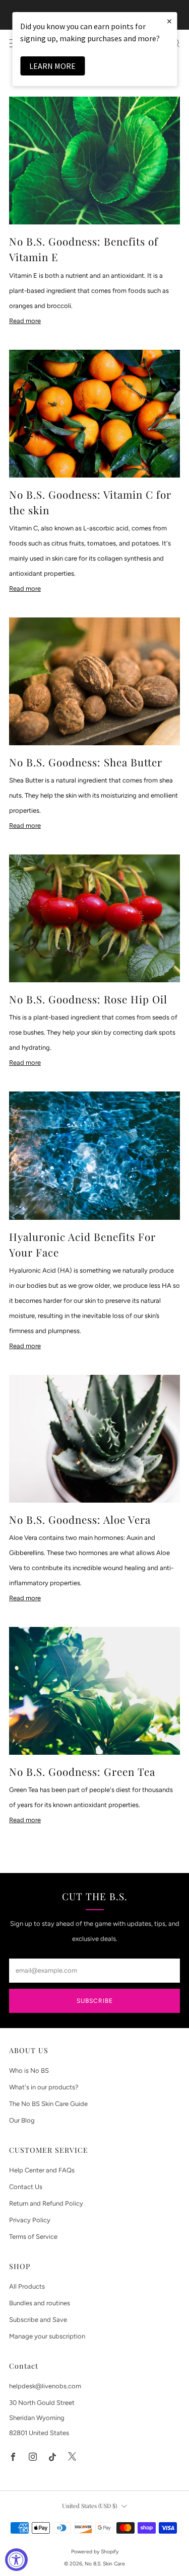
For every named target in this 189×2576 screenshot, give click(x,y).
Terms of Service (33, 2237)
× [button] (169, 21)
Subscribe (95, 2001)
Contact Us (26, 2187)
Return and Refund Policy (46, 2203)
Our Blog (22, 2120)
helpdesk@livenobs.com (45, 2386)
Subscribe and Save (38, 2320)
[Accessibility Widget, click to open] (16, 2560)
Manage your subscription (47, 2336)
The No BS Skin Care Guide (48, 2104)
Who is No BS (29, 2071)
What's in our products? (44, 2087)
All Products (27, 2286)
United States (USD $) (89, 2506)
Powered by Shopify (95, 2552)
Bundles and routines (40, 2303)
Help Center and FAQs (42, 2170)
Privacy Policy (30, 2220)
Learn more (52, 66)
